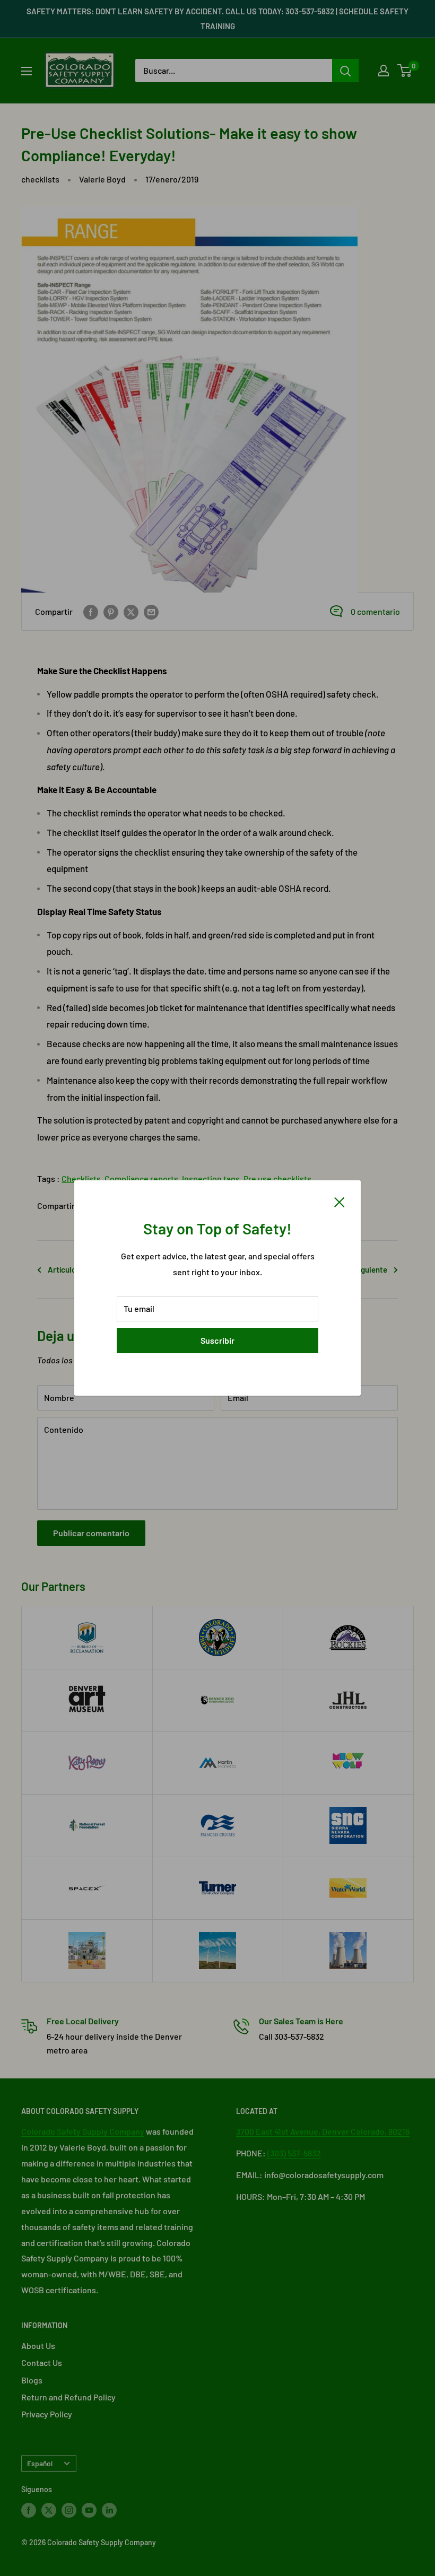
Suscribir (217, 1340)
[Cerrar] (340, 1201)
